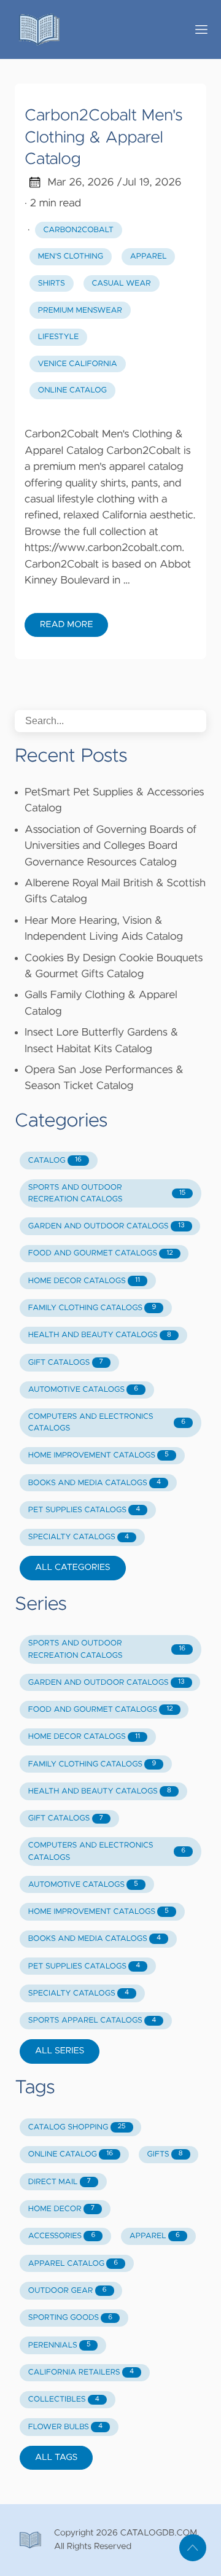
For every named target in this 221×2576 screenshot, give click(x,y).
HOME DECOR (61, 2209)
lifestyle (58, 337)
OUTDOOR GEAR (68, 2291)
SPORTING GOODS (70, 2318)
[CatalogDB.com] (96, 29)
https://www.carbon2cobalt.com (103, 548)
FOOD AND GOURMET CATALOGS (101, 1253)
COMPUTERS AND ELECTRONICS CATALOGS (107, 1423)
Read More (66, 625)
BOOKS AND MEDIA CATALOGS (95, 1483)
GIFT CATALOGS (66, 1363)
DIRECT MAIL (60, 2182)
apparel (149, 256)
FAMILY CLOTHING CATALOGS (92, 1308)
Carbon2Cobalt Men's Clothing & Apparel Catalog (103, 138)
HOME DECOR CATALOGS (84, 1281)
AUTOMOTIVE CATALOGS (83, 1390)
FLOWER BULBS (65, 2427)
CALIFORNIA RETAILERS (81, 2372)
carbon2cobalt (79, 230)
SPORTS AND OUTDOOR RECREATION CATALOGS (107, 1193)
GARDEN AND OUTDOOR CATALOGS (107, 1226)
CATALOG (55, 1161)
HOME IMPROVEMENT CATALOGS (99, 1455)
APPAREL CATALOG (73, 2264)
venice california (78, 364)
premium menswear (80, 310)
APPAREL (155, 2236)
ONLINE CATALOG (71, 2154)
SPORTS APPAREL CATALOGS (92, 2020)
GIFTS (165, 2154)
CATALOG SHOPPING (77, 2127)
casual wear (121, 283)
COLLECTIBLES (64, 2399)
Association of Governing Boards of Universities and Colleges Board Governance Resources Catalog (110, 846)
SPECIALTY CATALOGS (79, 1537)
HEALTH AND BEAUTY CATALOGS (100, 1335)
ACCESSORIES (62, 2236)
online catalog (72, 390)
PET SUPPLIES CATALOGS (84, 1510)
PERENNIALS (60, 2345)
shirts (52, 283)
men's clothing (71, 256)
